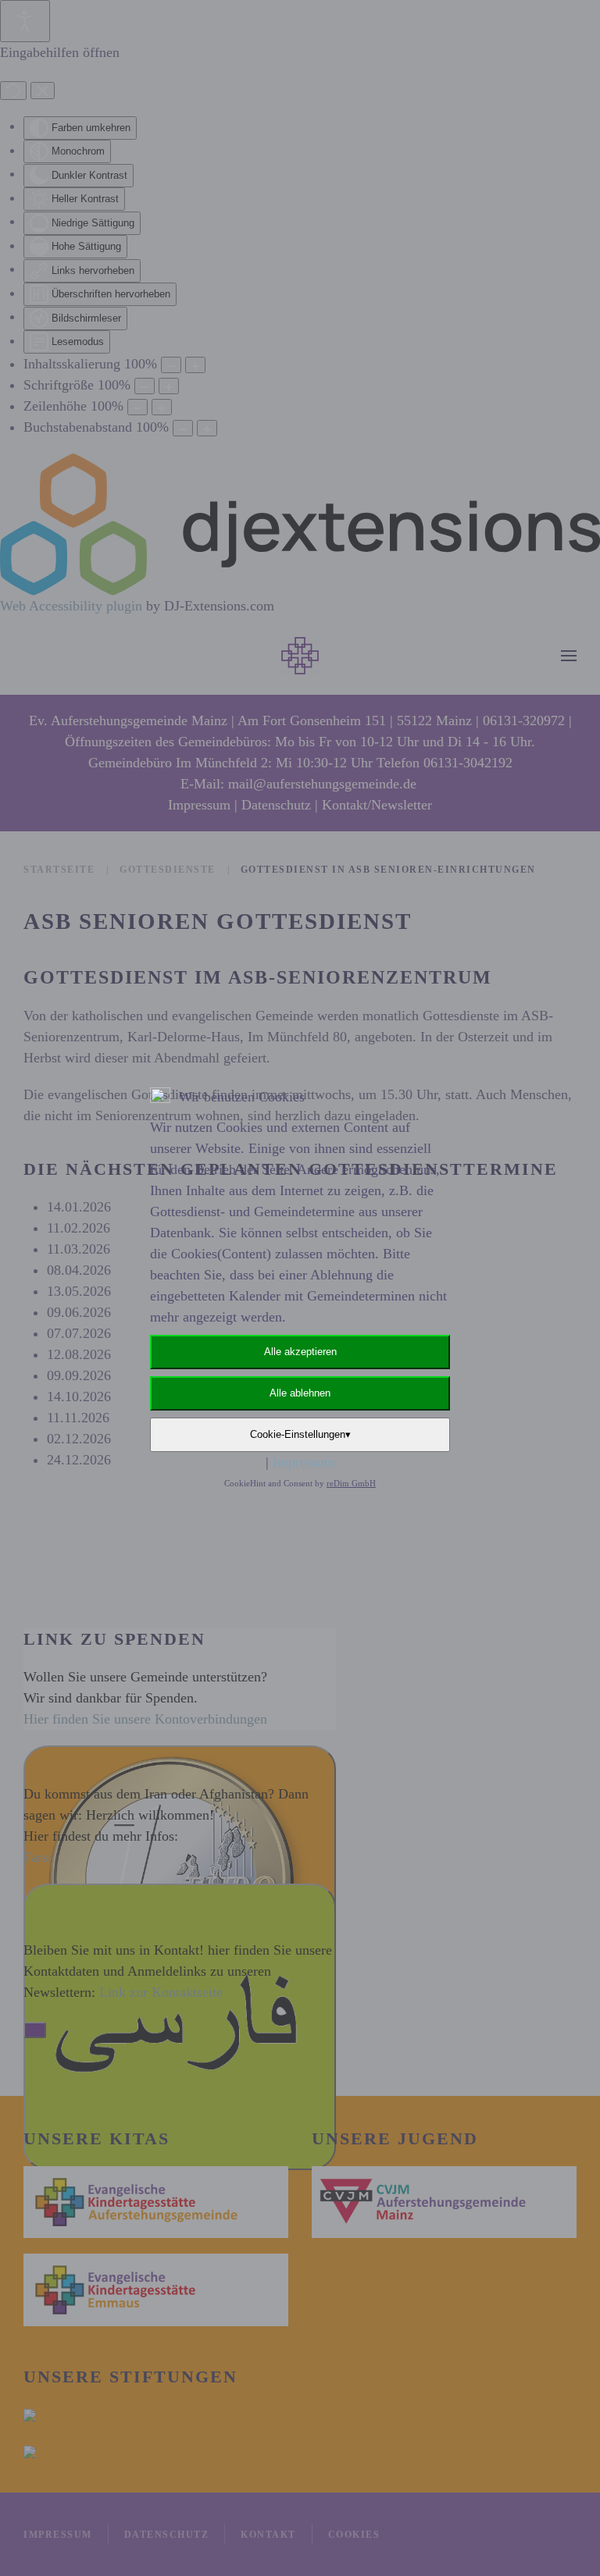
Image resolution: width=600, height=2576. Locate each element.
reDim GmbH (351, 1483)
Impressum (304, 1462)
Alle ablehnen (300, 1393)
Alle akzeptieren (300, 1352)
